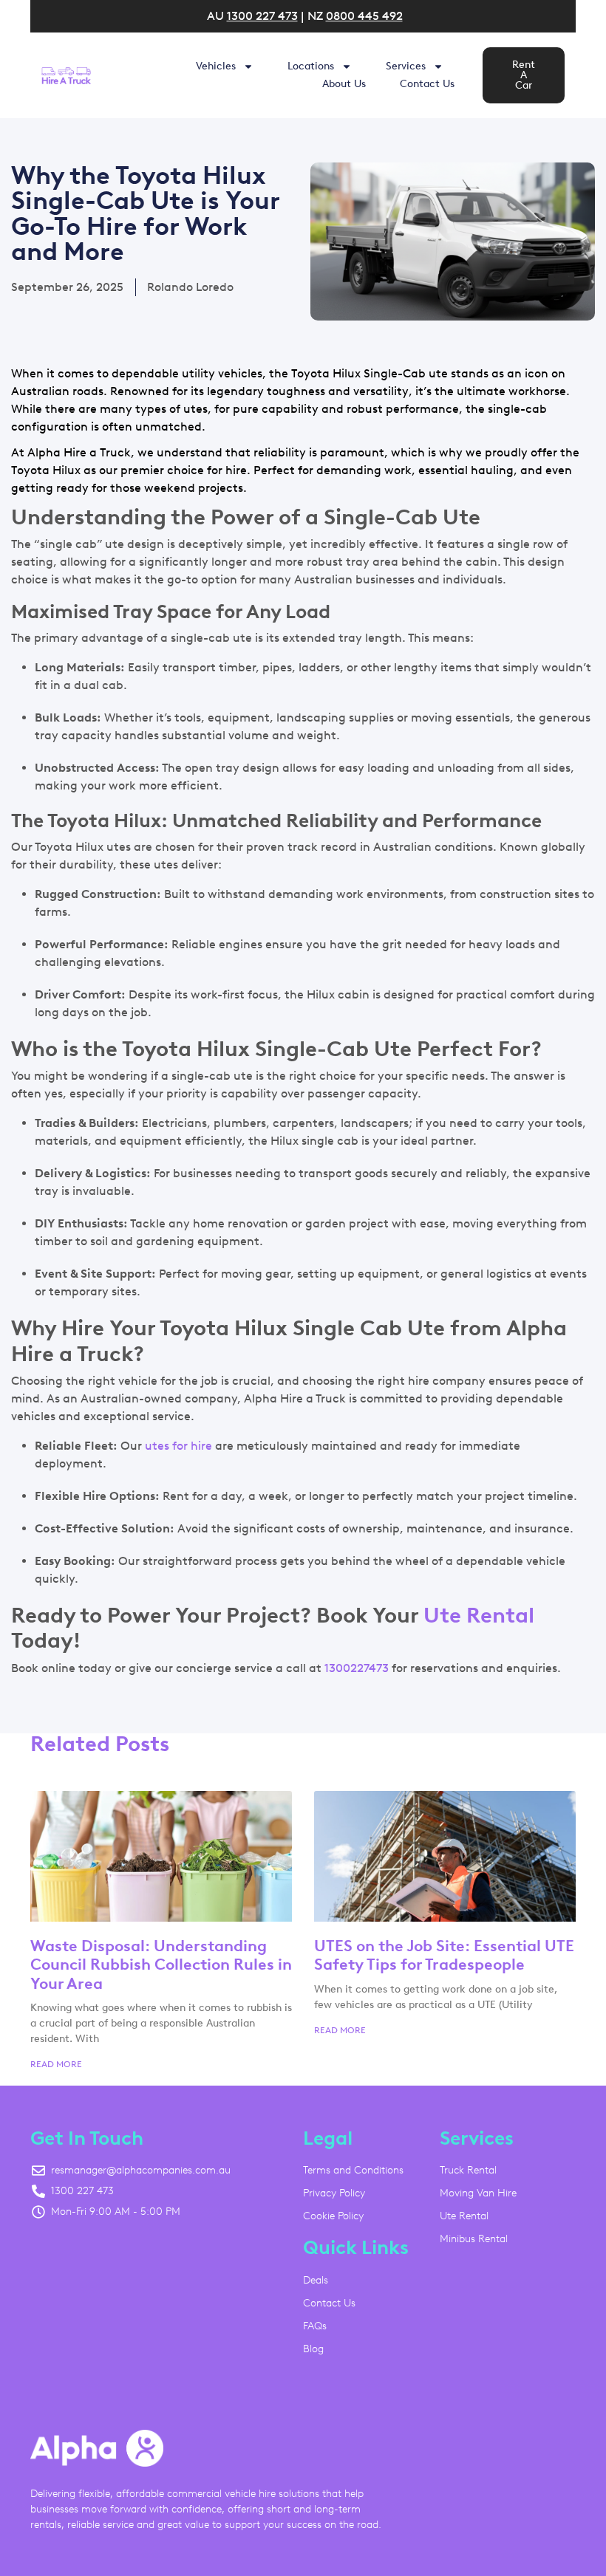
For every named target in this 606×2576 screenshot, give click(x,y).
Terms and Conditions (353, 2170)
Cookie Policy (333, 2216)
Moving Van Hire (478, 2193)
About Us (344, 84)
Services (406, 66)
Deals (316, 2280)
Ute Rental (479, 1615)
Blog (313, 2349)
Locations (311, 66)
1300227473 (357, 1668)
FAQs (315, 2326)
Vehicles (216, 66)
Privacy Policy (334, 2193)
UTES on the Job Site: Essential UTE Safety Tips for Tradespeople (444, 1955)
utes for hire (178, 1446)
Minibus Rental (474, 2239)
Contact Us (427, 84)
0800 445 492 (364, 16)
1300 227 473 (262, 16)
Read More (56, 2064)
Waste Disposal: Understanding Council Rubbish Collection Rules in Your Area (161, 1964)
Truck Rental (468, 2170)
